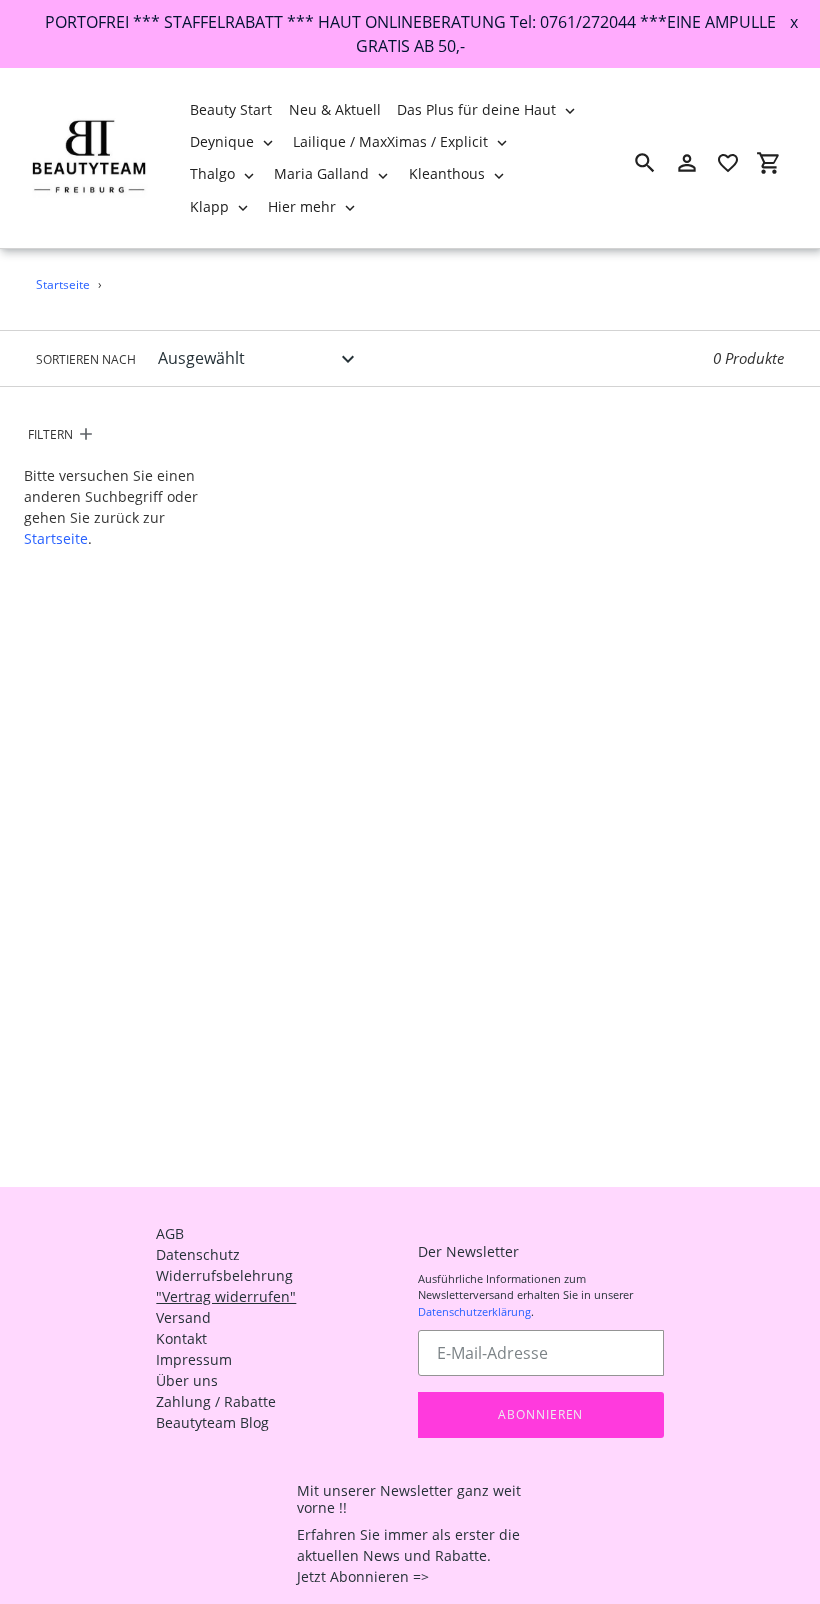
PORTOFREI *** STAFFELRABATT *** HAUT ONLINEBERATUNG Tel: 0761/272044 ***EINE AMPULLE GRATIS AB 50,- (410, 34)
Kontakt (181, 1338)
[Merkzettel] (728, 163)
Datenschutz (198, 1254)
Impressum (194, 1359)
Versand (183, 1317)
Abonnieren (541, 1414)
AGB (170, 1233)
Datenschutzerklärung (474, 1311)
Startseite (63, 284)
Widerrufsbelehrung (224, 1275)
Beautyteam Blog (212, 1422)
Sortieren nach (86, 359)
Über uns (187, 1380)
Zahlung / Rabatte (216, 1401)
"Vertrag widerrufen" (226, 1296)
